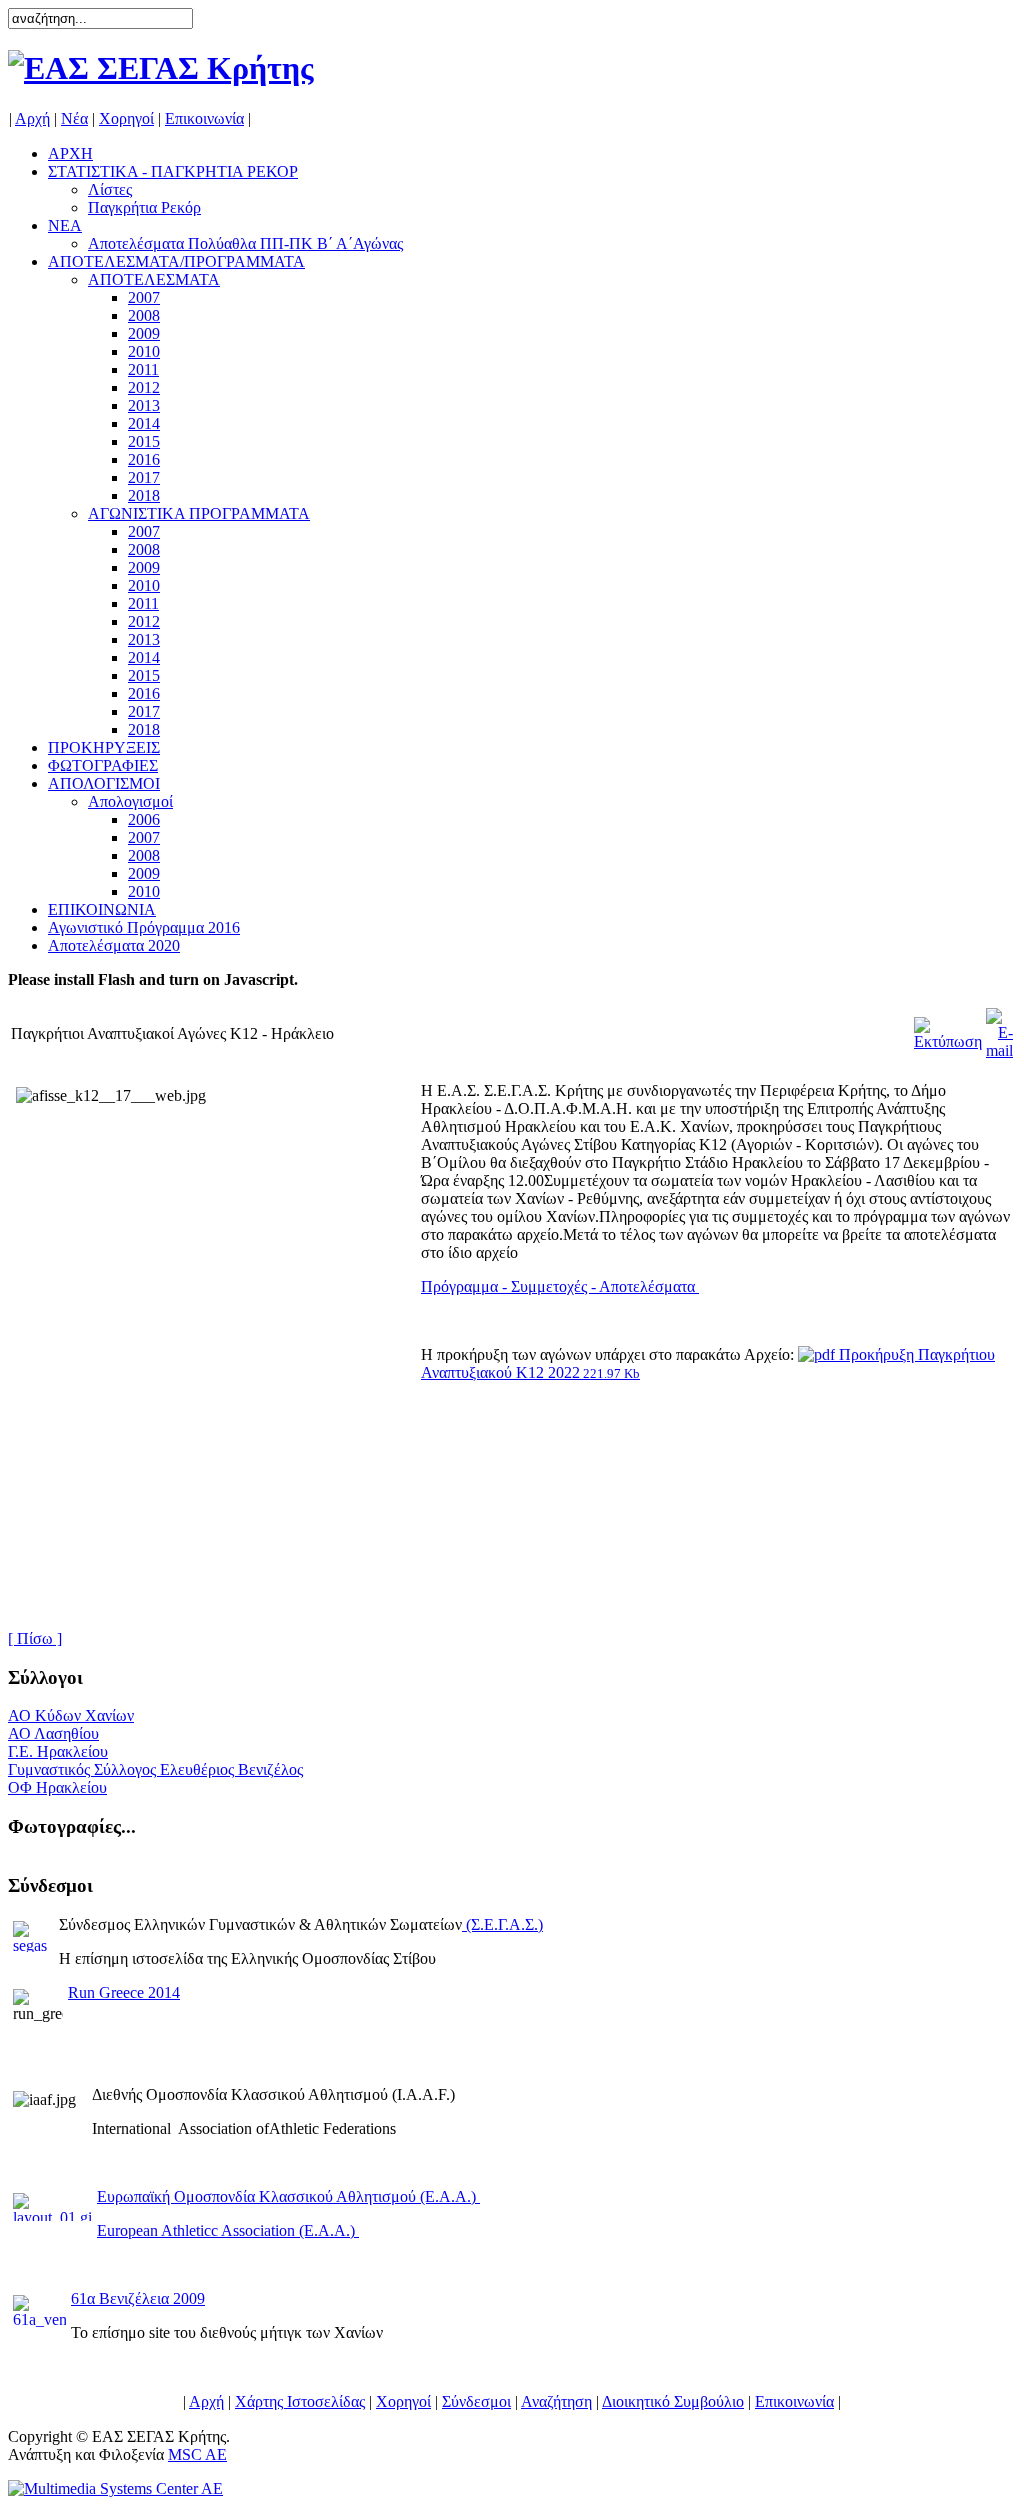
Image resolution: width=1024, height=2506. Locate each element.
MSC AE (197, 2454)
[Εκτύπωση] (948, 1028)
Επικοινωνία (204, 118)
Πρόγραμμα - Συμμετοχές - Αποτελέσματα (560, 1286)
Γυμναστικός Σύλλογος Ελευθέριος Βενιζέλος (155, 1769)
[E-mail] (999, 1028)
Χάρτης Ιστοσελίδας (300, 2401)
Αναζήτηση (556, 2401)
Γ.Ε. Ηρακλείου (58, 1751)
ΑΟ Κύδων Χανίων (71, 1715)
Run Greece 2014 (124, 1992)
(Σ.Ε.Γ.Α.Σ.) (504, 1924)
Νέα (74, 118)
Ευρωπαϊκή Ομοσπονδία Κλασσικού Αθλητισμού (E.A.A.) (288, 2196)
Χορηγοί (126, 118)
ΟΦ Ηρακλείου (57, 1787)
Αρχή (32, 118)
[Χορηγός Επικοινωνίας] (115, 2488)
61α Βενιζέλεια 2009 (138, 2298)
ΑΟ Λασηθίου (53, 1733)
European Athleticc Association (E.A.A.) (228, 2230)
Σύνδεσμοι (476, 2401)
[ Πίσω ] (35, 1638)
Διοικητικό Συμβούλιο (673, 2401)
